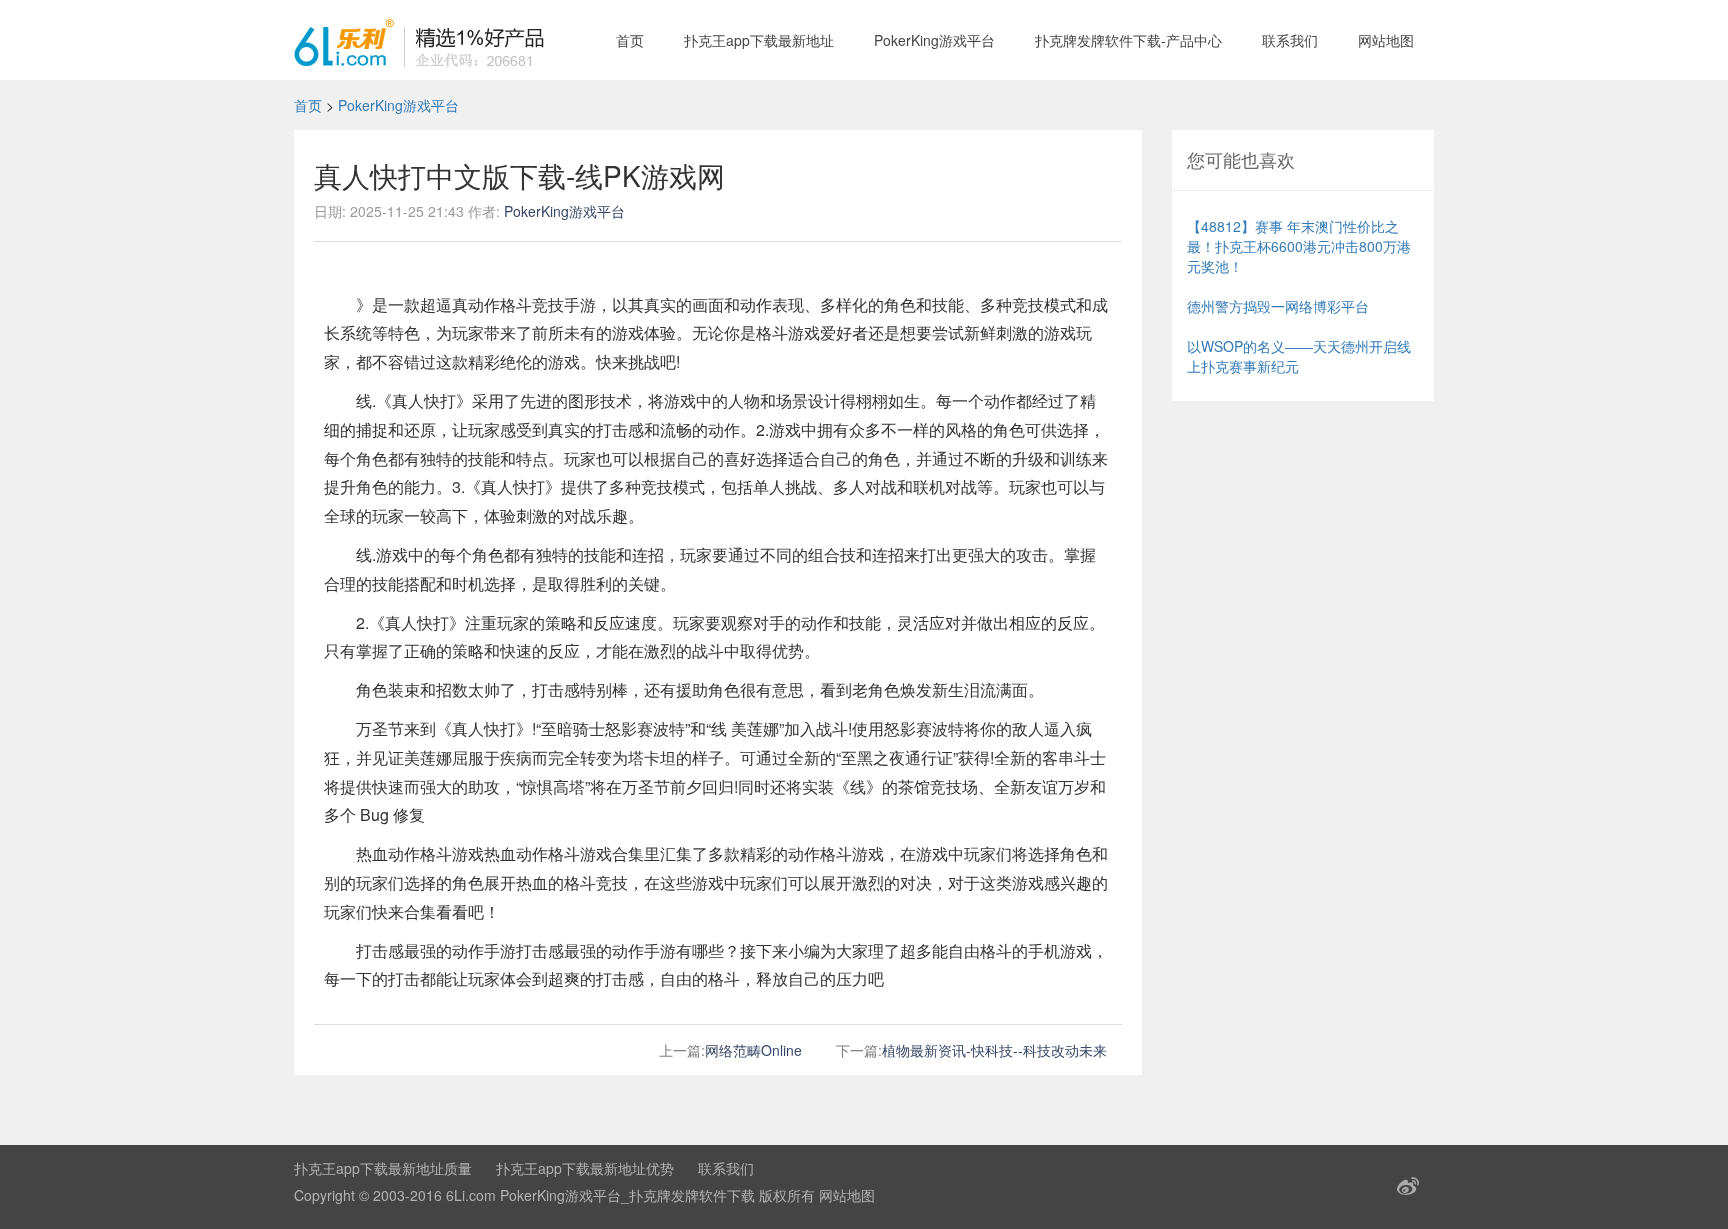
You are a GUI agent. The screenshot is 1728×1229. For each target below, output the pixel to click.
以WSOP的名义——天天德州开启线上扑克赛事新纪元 (1299, 356)
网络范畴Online (753, 1050)
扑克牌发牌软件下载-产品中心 (1128, 40)
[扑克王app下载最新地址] (419, 40)
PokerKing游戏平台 (934, 40)
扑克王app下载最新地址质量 (383, 1168)
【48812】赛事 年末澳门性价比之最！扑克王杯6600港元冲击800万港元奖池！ (1299, 246)
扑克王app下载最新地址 (759, 40)
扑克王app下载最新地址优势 (585, 1168)
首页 (630, 40)
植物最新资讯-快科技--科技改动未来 (994, 1050)
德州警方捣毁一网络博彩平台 (1278, 306)
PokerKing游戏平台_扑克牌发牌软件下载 (627, 1195)
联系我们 (1290, 40)
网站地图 (1386, 40)
